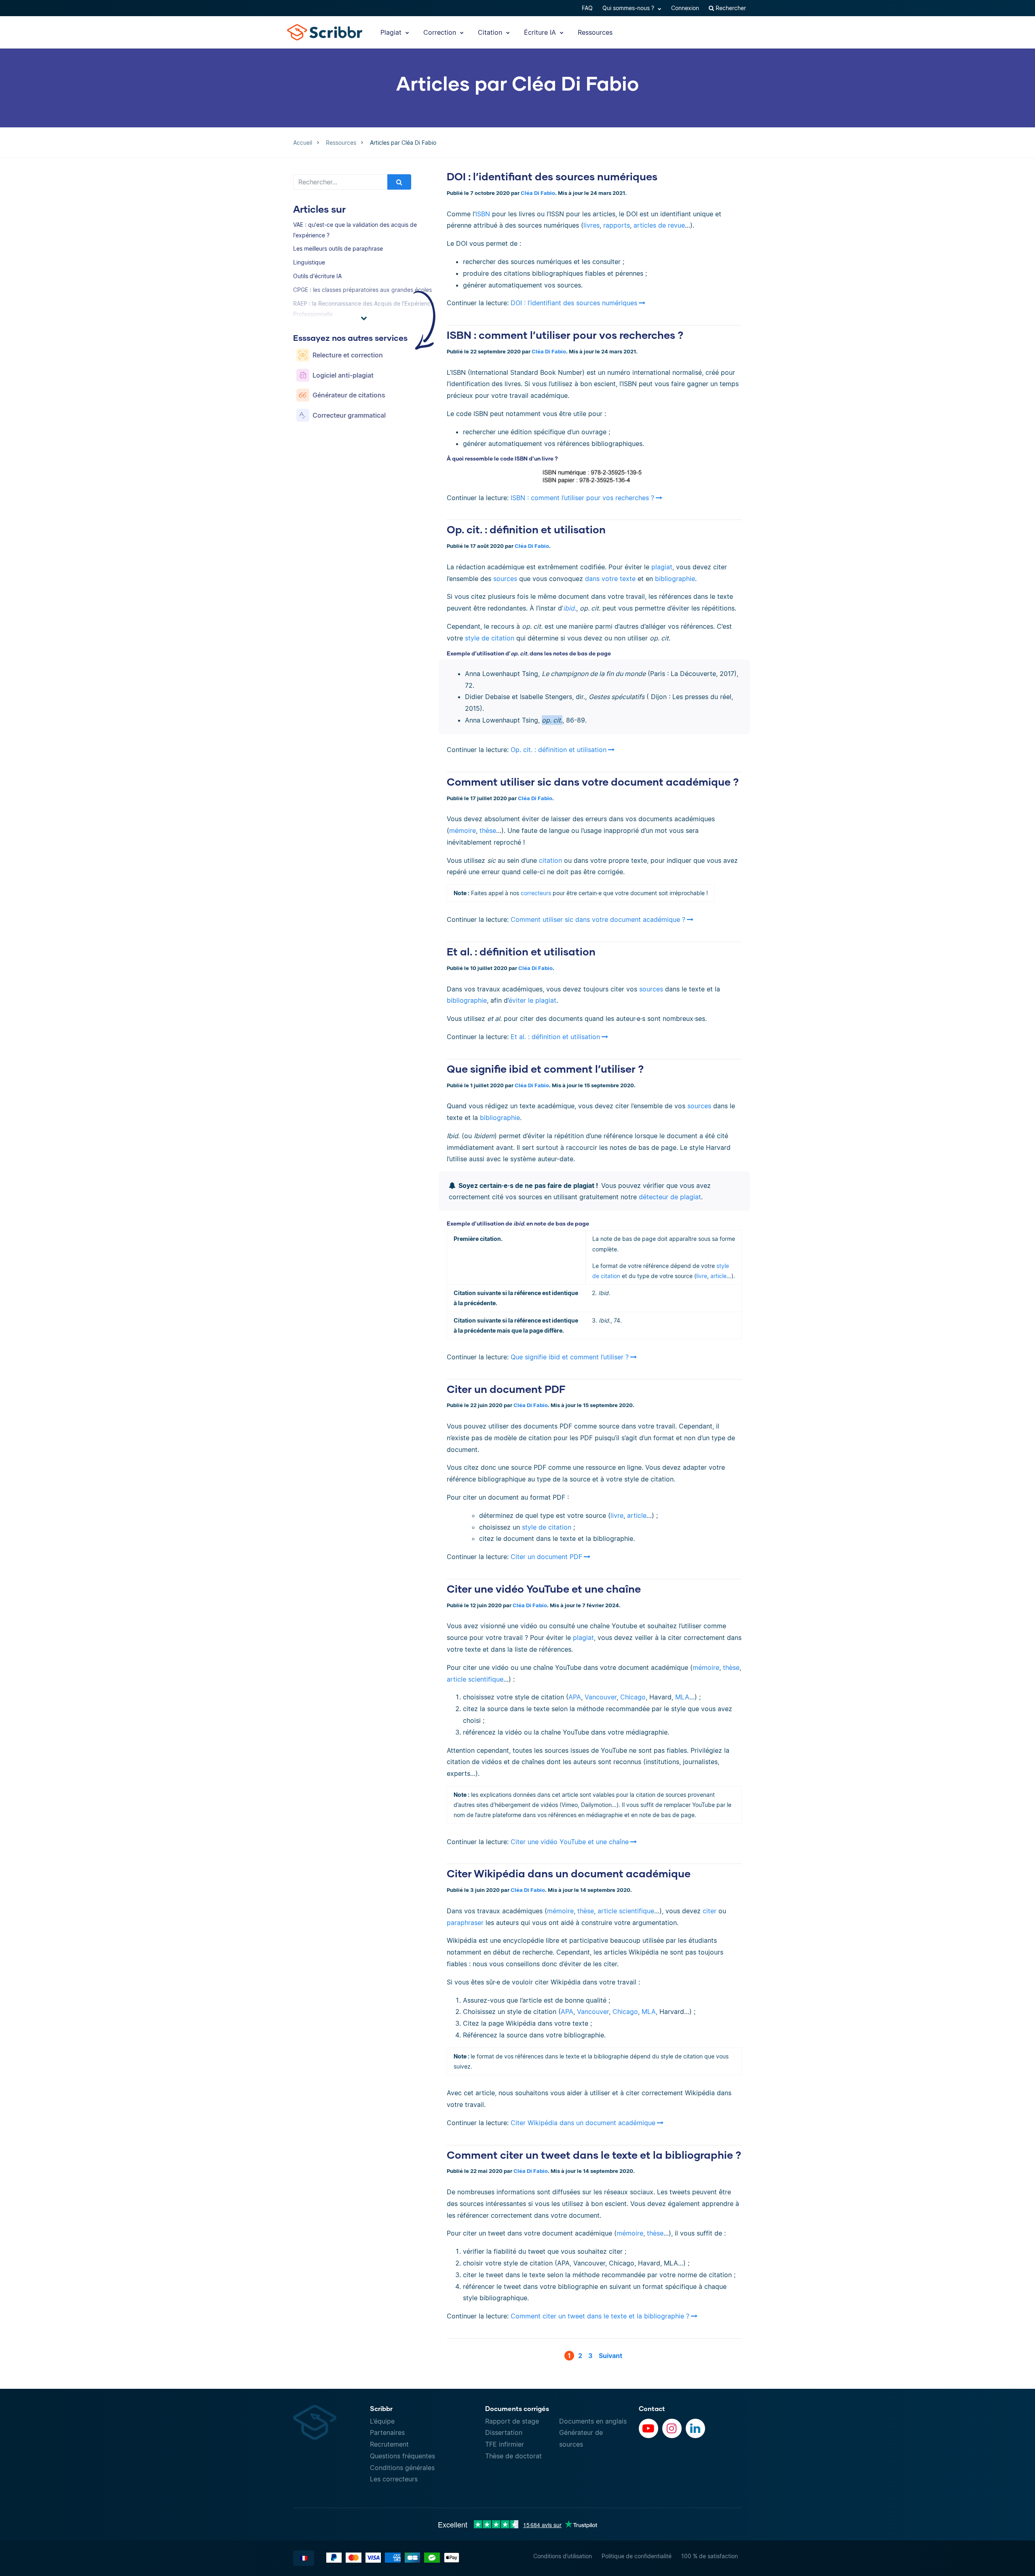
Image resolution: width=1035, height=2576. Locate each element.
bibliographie (675, 579)
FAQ (587, 8)
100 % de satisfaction (710, 2556)
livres (591, 225)
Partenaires (387, 2432)
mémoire (463, 830)
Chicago (633, 1697)
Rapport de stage (512, 2421)
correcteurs (536, 893)
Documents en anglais (593, 2421)
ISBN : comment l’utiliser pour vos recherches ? (565, 335)
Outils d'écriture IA (317, 276)
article (718, 1276)
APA (575, 1697)
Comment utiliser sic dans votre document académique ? (593, 782)
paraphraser (465, 1923)
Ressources (595, 32)
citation (550, 860)
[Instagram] (672, 2428)
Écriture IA (541, 32)
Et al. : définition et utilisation (521, 951)
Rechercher (730, 8)
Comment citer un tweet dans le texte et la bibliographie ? (594, 2155)
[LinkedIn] (695, 2428)
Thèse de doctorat (513, 2456)
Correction (441, 32)
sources (505, 579)
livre (702, 1276)
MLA (682, 1697)
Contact (652, 2408)
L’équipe (382, 2421)
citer (710, 1911)
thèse (488, 830)
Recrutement (389, 2444)
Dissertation (504, 2432)
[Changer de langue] (304, 2558)
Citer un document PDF (506, 1389)
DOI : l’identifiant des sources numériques (552, 176)
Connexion (685, 8)
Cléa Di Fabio (538, 193)
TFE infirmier (505, 2444)
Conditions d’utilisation (563, 2556)
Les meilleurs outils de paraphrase (338, 248)
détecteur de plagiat (669, 1197)
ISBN (483, 214)
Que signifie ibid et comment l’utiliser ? (545, 1069)
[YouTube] (648, 2428)
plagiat (662, 567)
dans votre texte (610, 579)
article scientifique (475, 1679)
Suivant (610, 2356)
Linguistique (309, 262)
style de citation (490, 638)
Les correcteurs (394, 2479)
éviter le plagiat (532, 1000)
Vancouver (601, 1697)
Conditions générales (402, 2468)
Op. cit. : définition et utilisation (526, 529)
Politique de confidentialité (637, 2556)
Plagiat (392, 32)
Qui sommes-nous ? (629, 8)
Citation (491, 32)
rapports (617, 225)
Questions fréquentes (402, 2456)
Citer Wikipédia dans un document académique (569, 1873)
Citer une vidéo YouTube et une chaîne (544, 1589)
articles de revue (659, 225)
